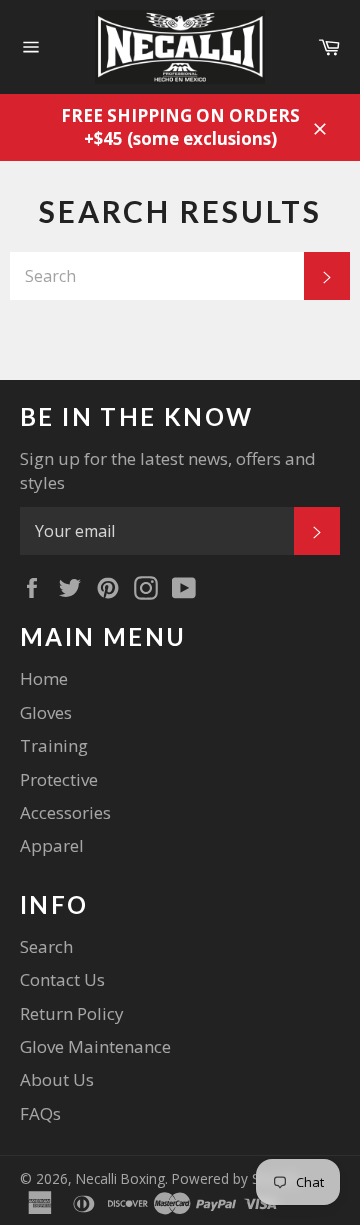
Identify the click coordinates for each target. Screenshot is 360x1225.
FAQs (40, 1113)
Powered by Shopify (236, 1178)
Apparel (52, 845)
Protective (59, 779)
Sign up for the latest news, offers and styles (168, 470)
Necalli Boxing (120, 1178)
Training (54, 745)
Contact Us (62, 979)
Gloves (46, 712)
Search (46, 946)
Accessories (65, 812)
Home (44, 678)
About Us (57, 1079)
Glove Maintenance (95, 1046)
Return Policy (72, 1013)
